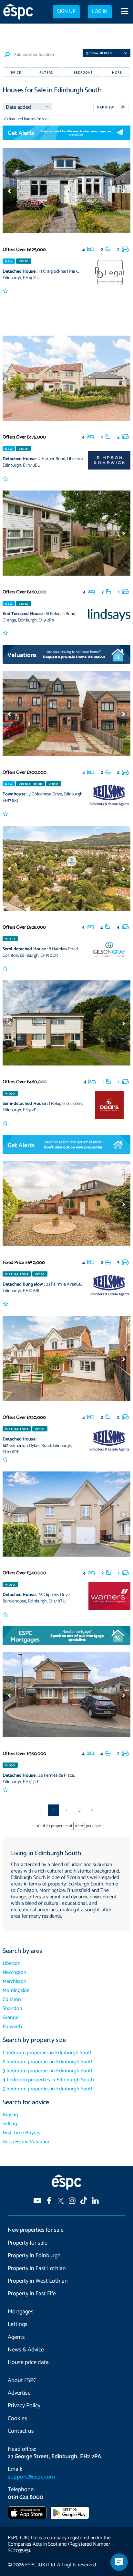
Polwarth (12, 2027)
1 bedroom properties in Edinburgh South (48, 2053)
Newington (15, 1972)
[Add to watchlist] (6, 291)
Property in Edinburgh (34, 2256)
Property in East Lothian (37, 2268)
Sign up (66, 12)
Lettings (18, 2324)
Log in (100, 12)
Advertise (19, 2393)
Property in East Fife (32, 2294)
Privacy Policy (24, 2406)
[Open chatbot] (119, 2562)
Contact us (21, 2431)
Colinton (12, 2000)
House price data (28, 2362)
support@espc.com (31, 2477)
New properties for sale (36, 2230)
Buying (10, 2115)
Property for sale (28, 2243)
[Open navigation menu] (124, 12)
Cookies (17, 2419)
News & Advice (26, 2350)
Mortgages (21, 2312)
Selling (10, 2124)
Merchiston (15, 1981)
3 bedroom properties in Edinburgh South (48, 2071)
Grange (10, 2018)
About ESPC (22, 2380)
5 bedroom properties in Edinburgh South (48, 2089)
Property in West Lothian (38, 2281)
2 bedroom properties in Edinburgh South (48, 2062)
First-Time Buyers (21, 2133)
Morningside (16, 1990)
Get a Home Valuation (27, 2142)
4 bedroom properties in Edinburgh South (48, 2080)
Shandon (12, 2009)
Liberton (12, 1963)
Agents (16, 2337)
